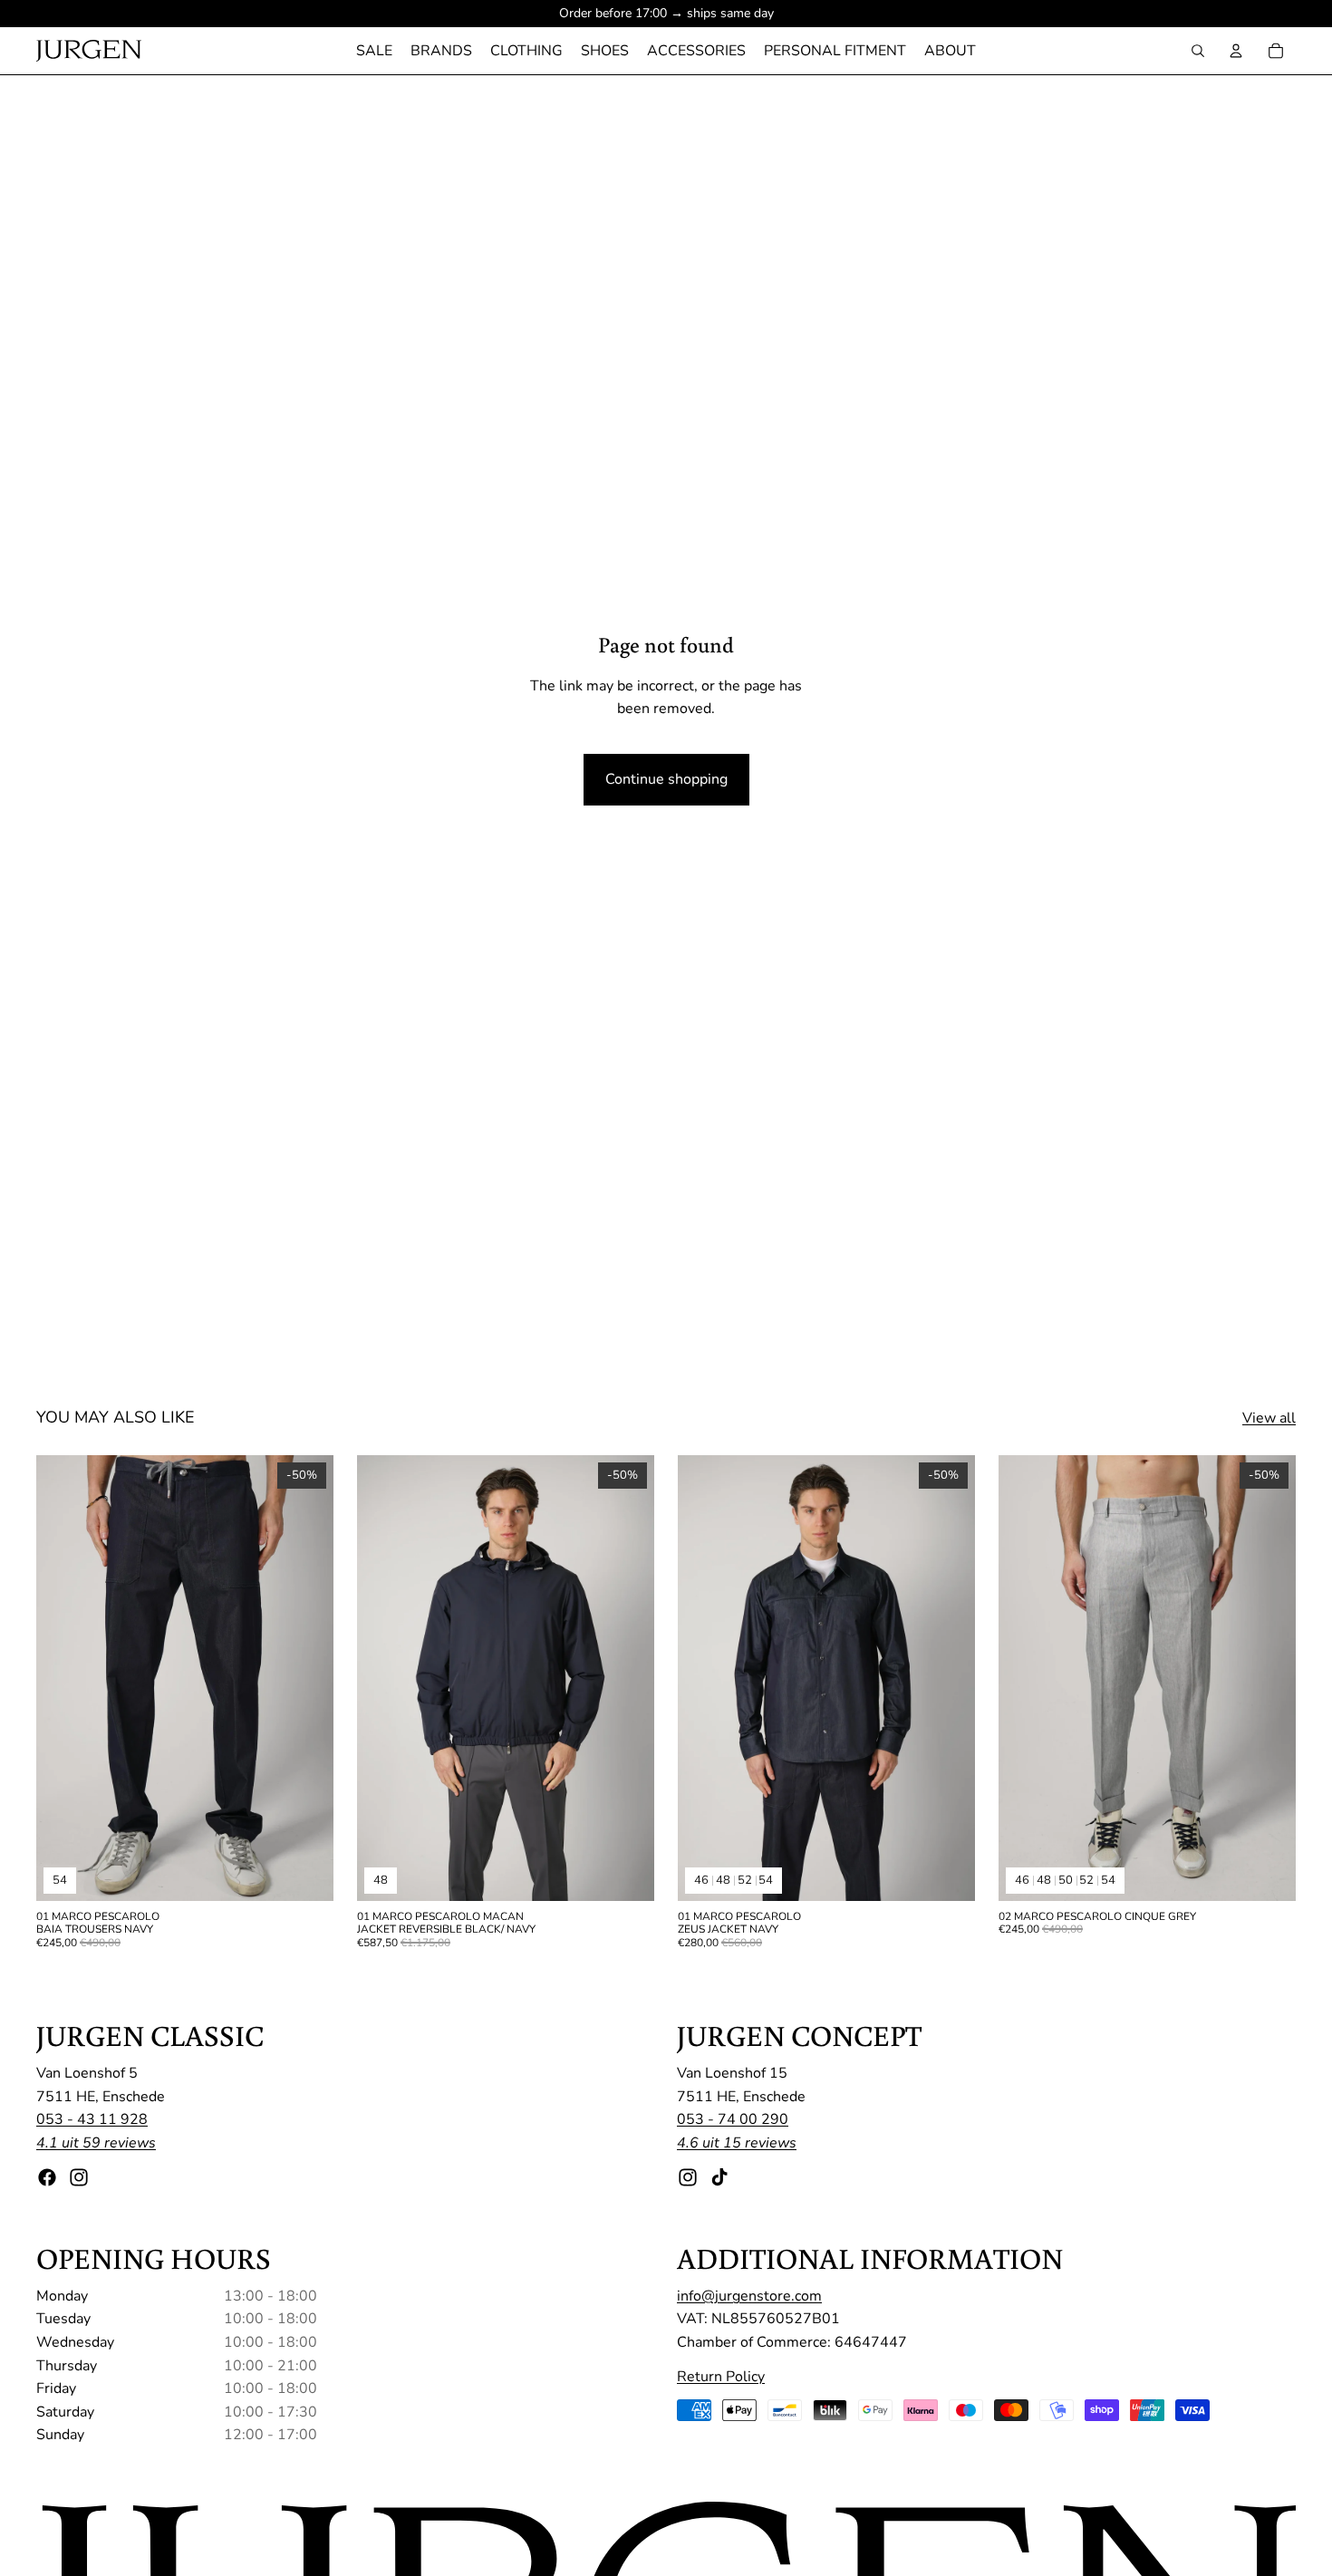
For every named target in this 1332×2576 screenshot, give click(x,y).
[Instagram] (79, 2177)
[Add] (626, 1873)
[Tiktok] (719, 2177)
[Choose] (305, 1873)
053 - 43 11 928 (92, 2120)
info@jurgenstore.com (749, 2296)
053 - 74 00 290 (733, 2120)
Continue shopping (666, 779)
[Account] (1236, 51)
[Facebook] (47, 2177)
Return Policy (721, 2377)
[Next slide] (306, 1678)
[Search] (1198, 51)
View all (1269, 1418)
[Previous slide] (63, 1678)
